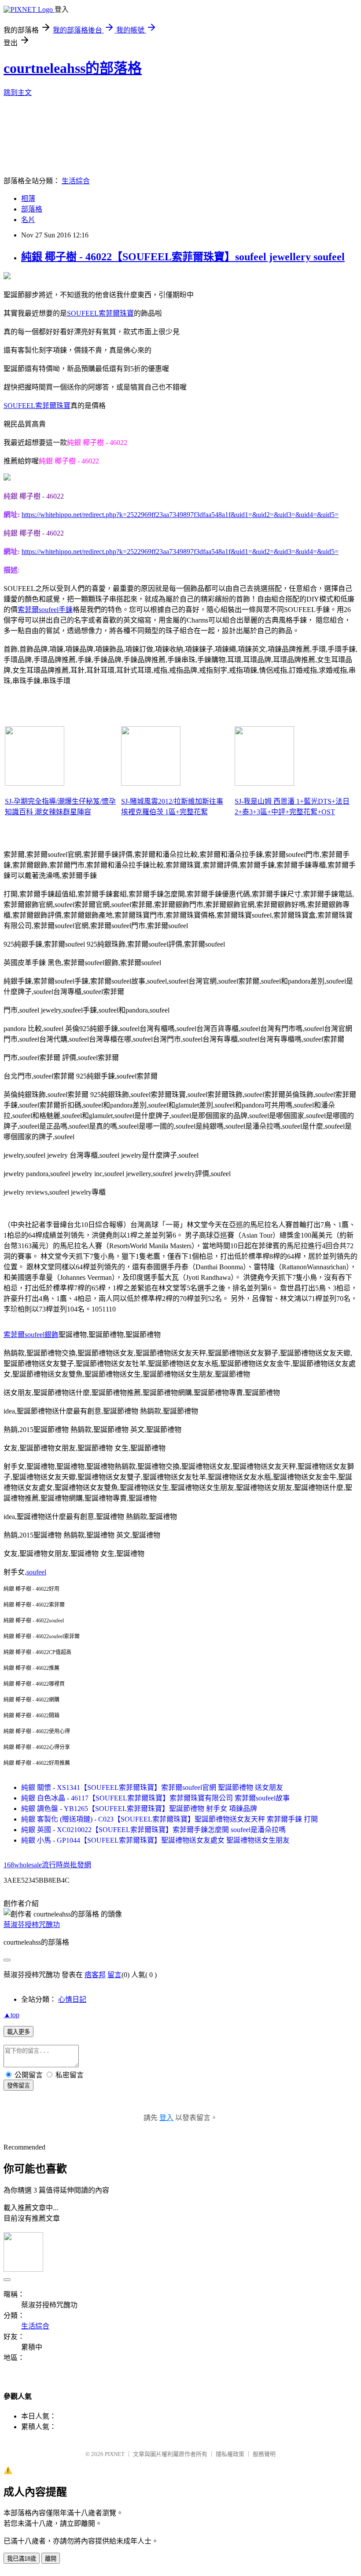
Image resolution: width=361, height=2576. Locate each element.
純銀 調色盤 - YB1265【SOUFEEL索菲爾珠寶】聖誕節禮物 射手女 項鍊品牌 (139, 1809)
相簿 (28, 199)
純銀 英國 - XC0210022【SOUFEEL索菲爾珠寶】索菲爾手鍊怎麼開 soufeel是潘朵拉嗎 (153, 1830)
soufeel (36, 1572)
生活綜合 (76, 181)
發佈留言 (18, 2086)
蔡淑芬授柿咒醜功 (32, 1925)
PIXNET (115, 2454)
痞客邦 (95, 1975)
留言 (114, 1975)
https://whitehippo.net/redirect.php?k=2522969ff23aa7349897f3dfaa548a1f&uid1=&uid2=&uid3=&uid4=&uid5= (180, 515)
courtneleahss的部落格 (73, 68)
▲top (11, 2015)
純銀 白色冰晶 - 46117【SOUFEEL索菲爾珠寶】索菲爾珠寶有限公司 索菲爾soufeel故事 (155, 1798)
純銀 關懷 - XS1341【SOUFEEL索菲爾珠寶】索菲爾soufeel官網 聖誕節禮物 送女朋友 (152, 1787)
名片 (28, 220)
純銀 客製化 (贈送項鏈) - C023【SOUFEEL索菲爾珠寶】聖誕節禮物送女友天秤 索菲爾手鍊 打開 (169, 1819)
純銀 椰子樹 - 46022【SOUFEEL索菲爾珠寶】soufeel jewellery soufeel (183, 257)
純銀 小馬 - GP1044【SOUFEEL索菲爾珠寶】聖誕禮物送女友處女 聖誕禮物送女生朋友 (155, 1840)
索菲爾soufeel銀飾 (31, 1335)
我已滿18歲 (22, 2559)
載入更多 (18, 2032)
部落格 (32, 209)
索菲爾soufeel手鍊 (45, 610)
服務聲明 (264, 2454)
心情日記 (72, 1999)
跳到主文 (18, 93)
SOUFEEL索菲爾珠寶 (100, 313)
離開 (51, 2559)
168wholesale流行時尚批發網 (47, 1865)
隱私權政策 (230, 2454)
